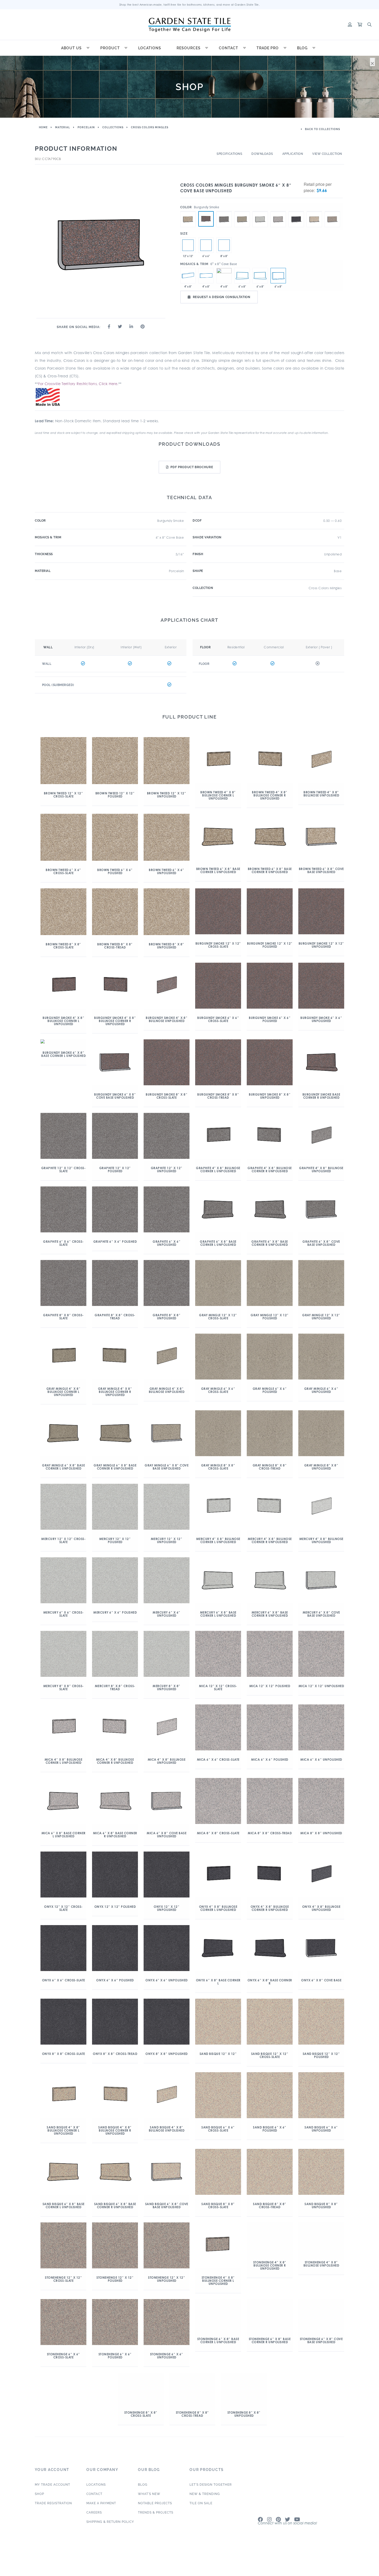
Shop (39, 2509)
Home (43, 127)
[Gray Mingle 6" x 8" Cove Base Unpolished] (242, 211)
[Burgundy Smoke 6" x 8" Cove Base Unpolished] (206, 219)
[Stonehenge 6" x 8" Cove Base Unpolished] (332, 211)
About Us (71, 48)
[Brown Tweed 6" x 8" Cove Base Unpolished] (188, 211)
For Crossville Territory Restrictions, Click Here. (78, 384)
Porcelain (86, 127)
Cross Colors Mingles (150, 127)
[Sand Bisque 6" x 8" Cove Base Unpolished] (314, 211)
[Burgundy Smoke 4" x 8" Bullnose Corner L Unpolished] (206, 276)
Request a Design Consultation (222, 297)
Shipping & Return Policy (110, 2537)
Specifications (229, 154)
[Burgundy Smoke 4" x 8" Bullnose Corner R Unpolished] (224, 276)
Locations (150, 48)
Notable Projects (155, 2519)
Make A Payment (101, 2519)
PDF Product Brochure (192, 467)
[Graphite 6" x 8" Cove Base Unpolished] (224, 211)
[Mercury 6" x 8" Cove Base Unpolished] (260, 211)
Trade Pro (268, 48)
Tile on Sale (201, 2519)
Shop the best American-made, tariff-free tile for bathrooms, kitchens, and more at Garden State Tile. (190, 5)
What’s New (149, 2509)
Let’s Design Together (211, 2500)
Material (63, 127)
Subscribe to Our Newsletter (289, 2542)
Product (110, 48)
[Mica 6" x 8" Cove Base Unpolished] (278, 211)
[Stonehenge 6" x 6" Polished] (206, 245)
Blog (302, 48)
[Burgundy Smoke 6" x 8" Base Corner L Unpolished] (242, 276)
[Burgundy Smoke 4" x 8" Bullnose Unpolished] (188, 276)
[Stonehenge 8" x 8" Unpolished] (224, 245)
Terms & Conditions (331, 2573)
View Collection (327, 154)
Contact (229, 48)
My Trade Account (52, 2500)
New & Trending (205, 2509)
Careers (94, 2528)
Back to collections (322, 129)
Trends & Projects (156, 2528)
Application (293, 154)
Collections (113, 127)
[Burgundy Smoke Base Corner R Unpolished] (260, 276)
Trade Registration (53, 2519)
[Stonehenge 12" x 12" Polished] (188, 245)
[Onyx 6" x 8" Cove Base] (296, 211)
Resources (189, 48)
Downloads (262, 154)
